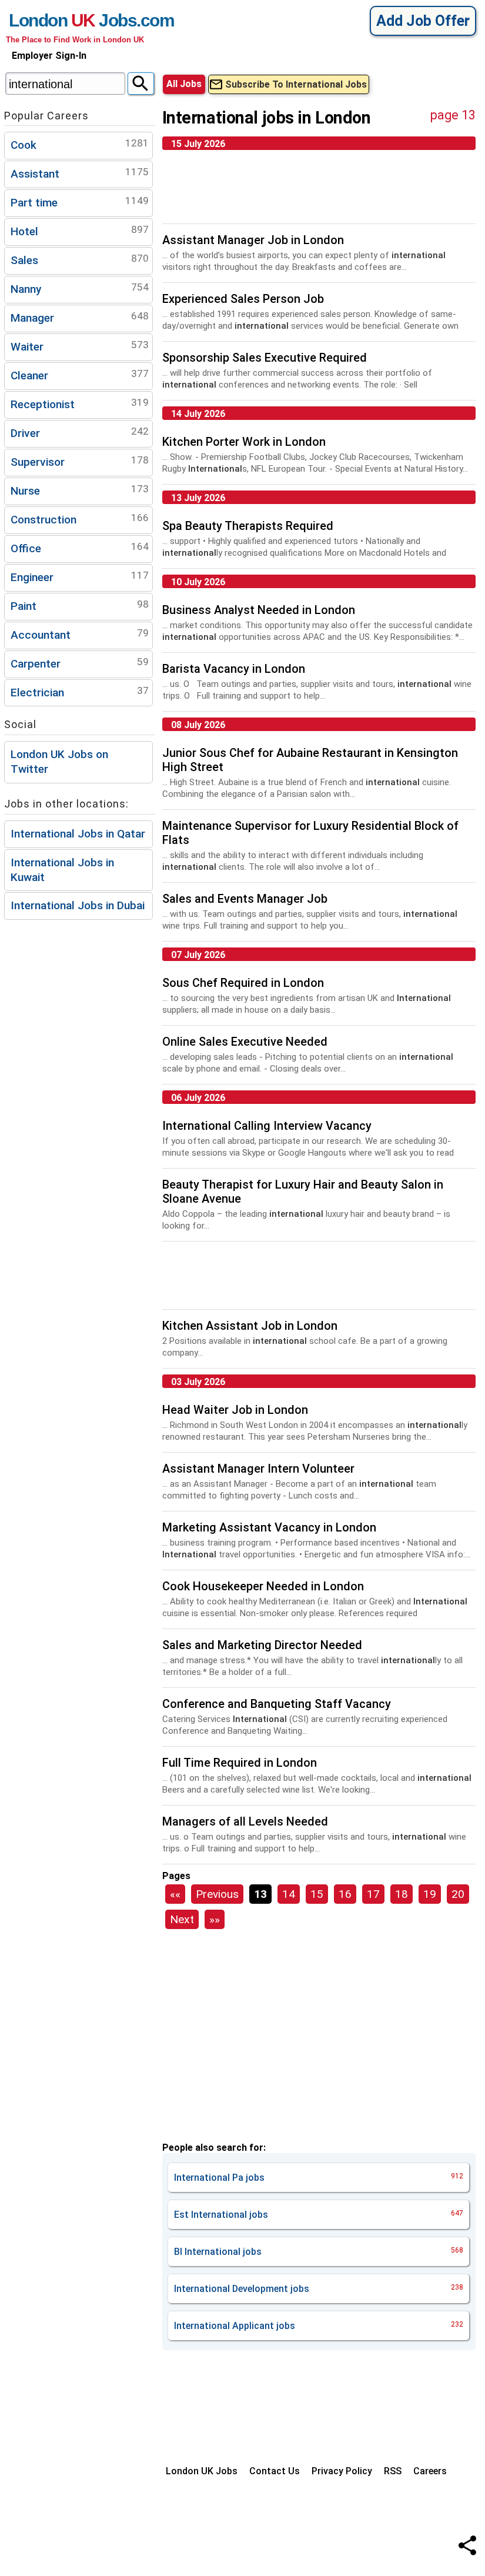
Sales (80, 260)
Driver (80, 433)
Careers (430, 2471)
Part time (80, 202)
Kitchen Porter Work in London (244, 442)
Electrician (80, 692)
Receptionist (80, 404)
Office (80, 548)
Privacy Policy (342, 2471)
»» (215, 1919)
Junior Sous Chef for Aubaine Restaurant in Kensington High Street (310, 760)
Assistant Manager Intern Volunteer (258, 1469)
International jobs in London (267, 118)
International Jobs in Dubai (78, 905)
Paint (80, 605)
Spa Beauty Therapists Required (248, 526)
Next (182, 1919)
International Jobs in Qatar (78, 834)
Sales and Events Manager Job (245, 899)
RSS (393, 2471)
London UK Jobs (202, 2471)
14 (289, 1894)
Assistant (80, 173)
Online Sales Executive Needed (245, 1042)
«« (175, 1894)
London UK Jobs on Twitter (59, 762)
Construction (80, 519)
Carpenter (80, 663)
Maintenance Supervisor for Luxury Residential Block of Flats (310, 833)
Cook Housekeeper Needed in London (263, 1586)
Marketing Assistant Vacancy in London (269, 1527)
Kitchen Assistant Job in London (250, 1326)
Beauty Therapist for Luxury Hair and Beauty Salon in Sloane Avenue (303, 1192)
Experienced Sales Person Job (243, 299)
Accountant (80, 634)
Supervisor (80, 461)
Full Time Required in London (240, 1763)
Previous (217, 1894)
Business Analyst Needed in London (259, 610)
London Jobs (73, 20)
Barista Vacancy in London (234, 669)
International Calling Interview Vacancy (267, 1126)
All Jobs (184, 84)
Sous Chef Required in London (243, 983)
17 (373, 1894)
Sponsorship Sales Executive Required (265, 358)
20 (458, 1894)
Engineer (80, 577)
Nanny (80, 288)
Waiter (80, 346)
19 (430, 1894)
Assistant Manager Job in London (253, 240)
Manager (80, 317)
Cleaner (80, 375)
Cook (80, 144)
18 (402, 1894)
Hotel (80, 231)
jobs (319, 2178)
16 (345, 1894)
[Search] (141, 84)
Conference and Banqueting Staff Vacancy (277, 1704)
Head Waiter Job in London (235, 1410)
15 (317, 1894)
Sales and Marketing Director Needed (262, 1645)
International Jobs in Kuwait (62, 870)
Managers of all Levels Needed (245, 1821)
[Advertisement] (319, 191)
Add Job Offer (423, 21)
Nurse (80, 490)
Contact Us (275, 2471)
